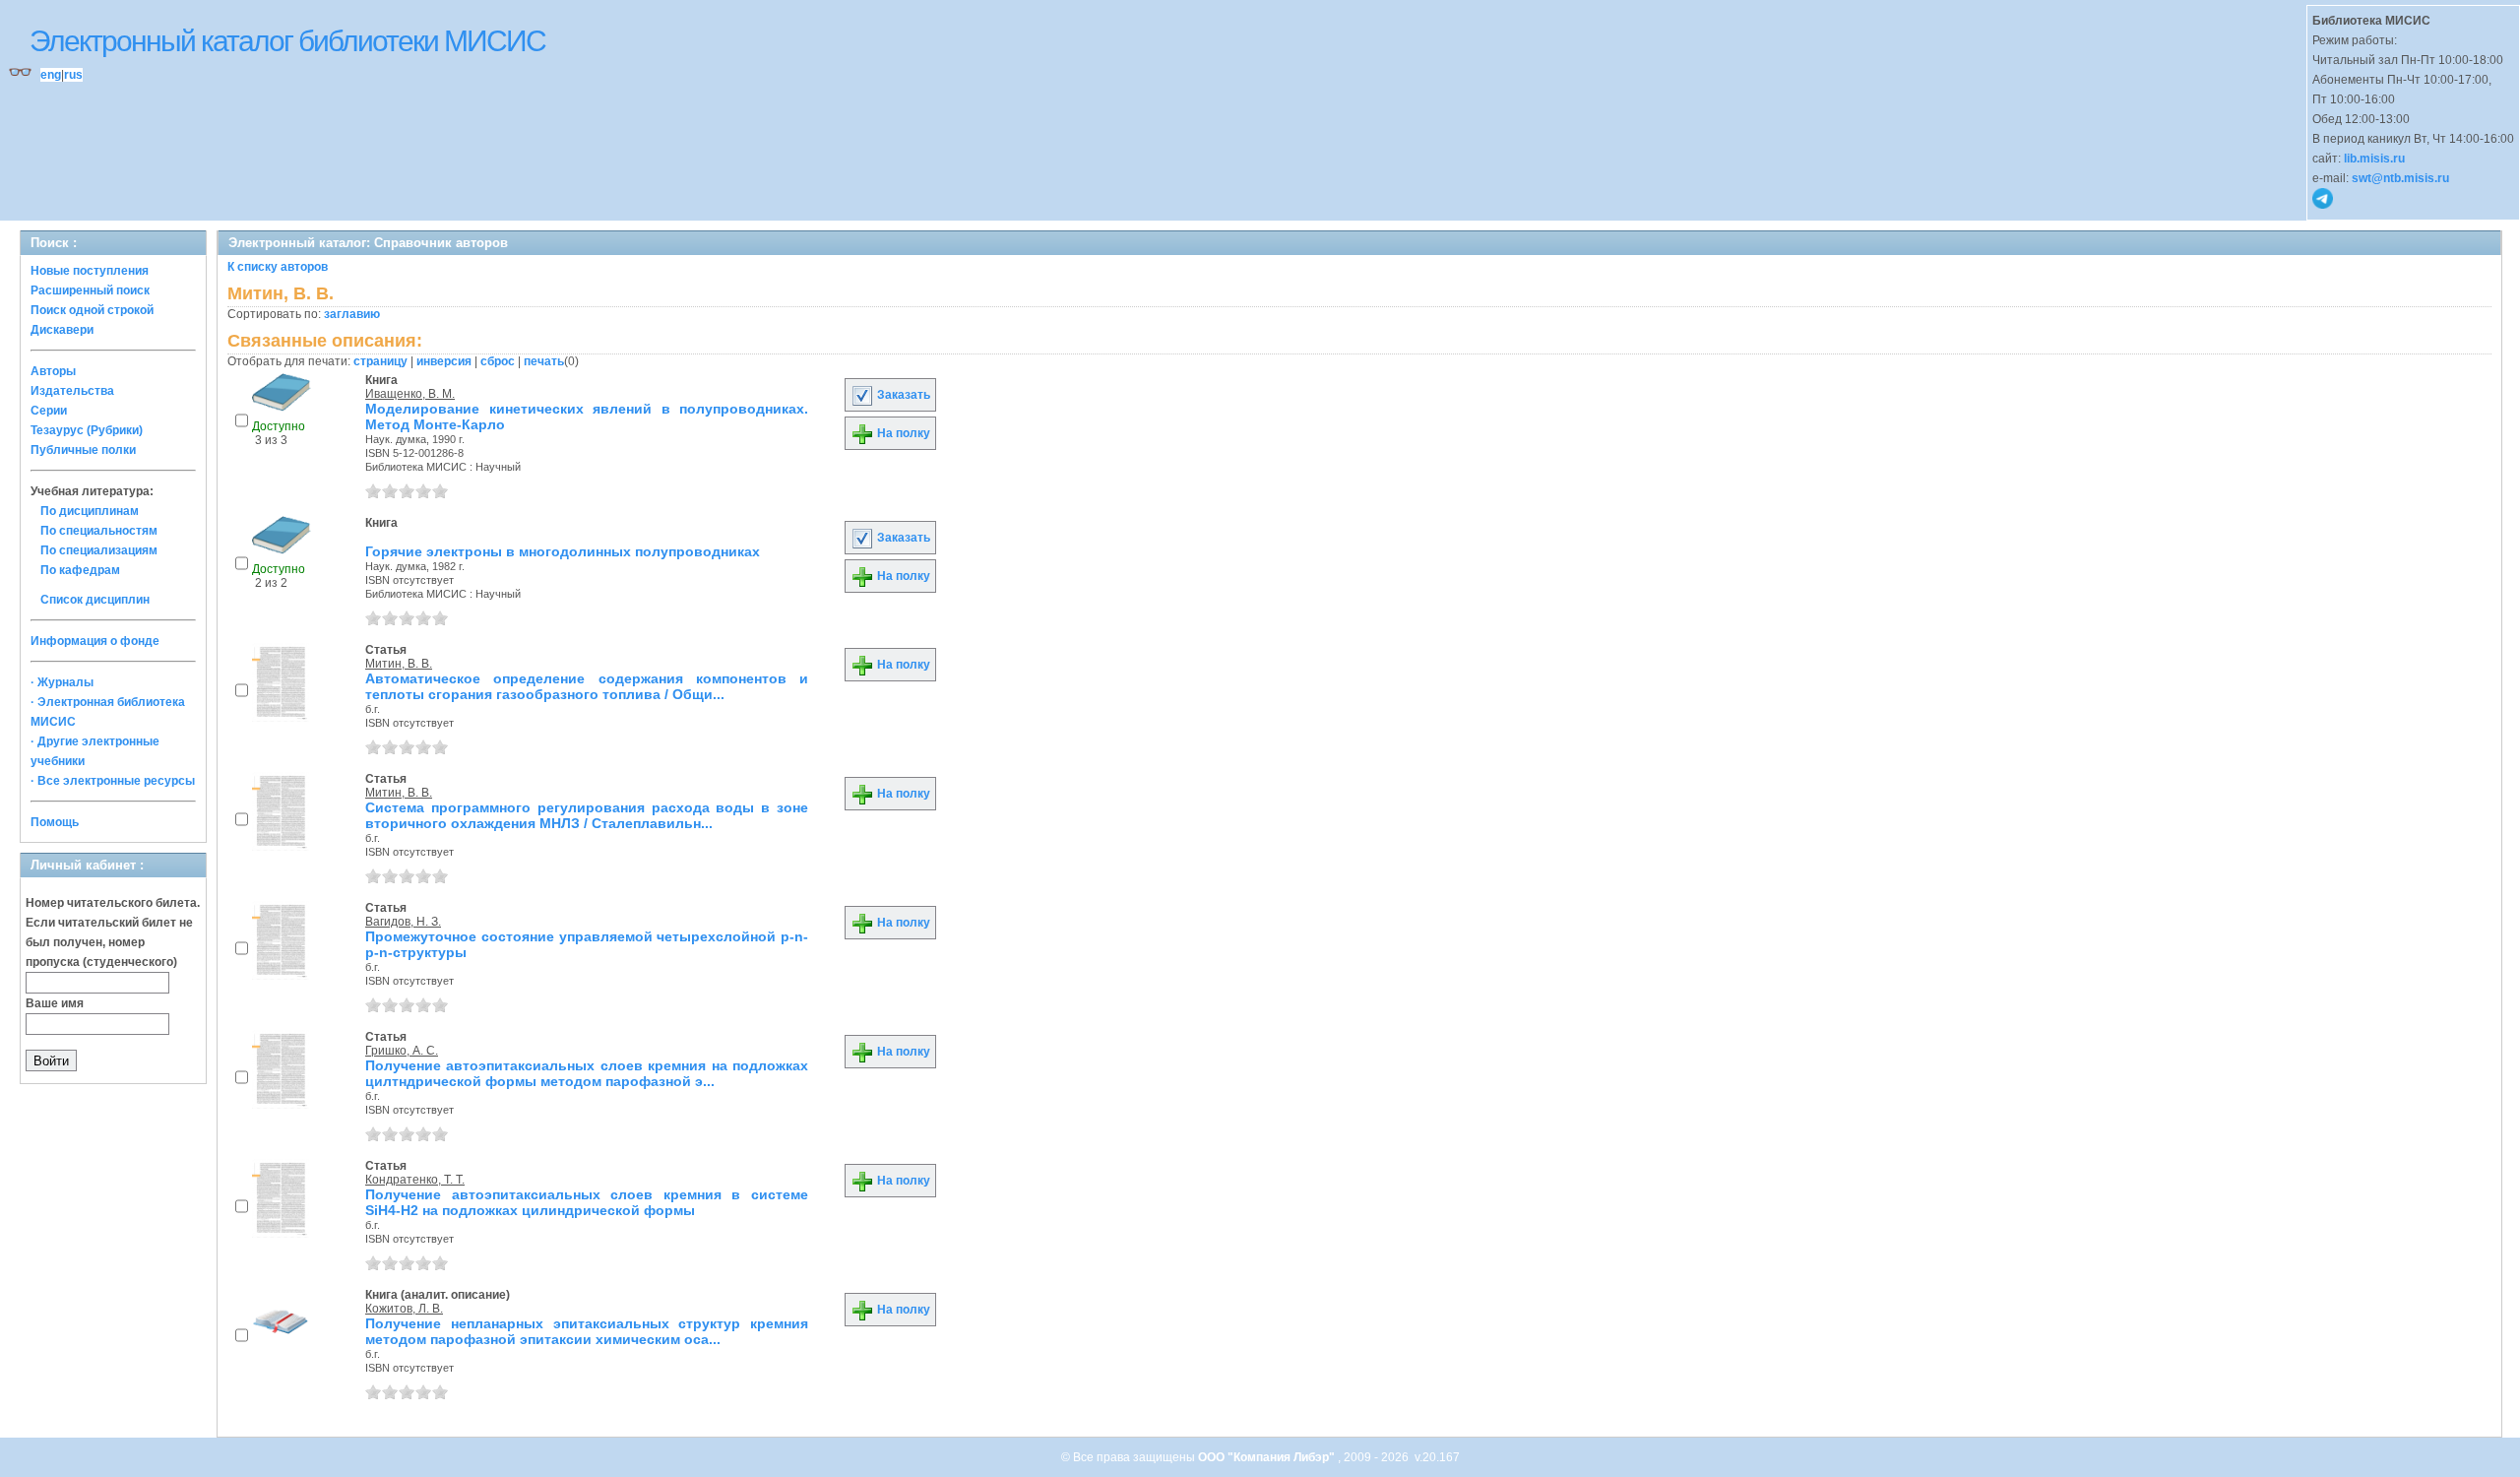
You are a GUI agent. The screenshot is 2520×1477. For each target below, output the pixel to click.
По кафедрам (80, 570)
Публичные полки (83, 450)
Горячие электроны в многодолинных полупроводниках (563, 551)
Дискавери (62, 330)
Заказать (902, 395)
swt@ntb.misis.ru (2400, 178)
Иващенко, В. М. (410, 394)
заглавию (352, 314)
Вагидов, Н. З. (403, 922)
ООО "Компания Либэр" (1268, 1457)
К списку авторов (278, 267)
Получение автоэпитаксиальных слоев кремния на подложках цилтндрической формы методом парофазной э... (587, 1073)
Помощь (55, 822)
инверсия (444, 361)
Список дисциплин (95, 600)
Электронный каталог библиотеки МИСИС (287, 41)
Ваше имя (55, 1003)
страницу (380, 361)
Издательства (72, 391)
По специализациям (99, 550)
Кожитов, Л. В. (404, 1309)
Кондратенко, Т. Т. (415, 1180)
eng (51, 75)
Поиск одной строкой (92, 310)
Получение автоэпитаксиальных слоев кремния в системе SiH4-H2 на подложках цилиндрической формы (587, 1202)
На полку (902, 433)
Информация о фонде (95, 641)
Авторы (53, 371)
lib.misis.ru (2374, 159)
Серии (49, 411)
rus (73, 75)
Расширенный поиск (90, 290)
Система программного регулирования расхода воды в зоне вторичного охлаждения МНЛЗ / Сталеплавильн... (587, 815)
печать (544, 361)
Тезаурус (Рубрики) (87, 430)
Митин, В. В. (399, 664)
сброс (498, 361)
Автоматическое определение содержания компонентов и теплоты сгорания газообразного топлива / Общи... (587, 686)
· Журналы (62, 682)
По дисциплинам (90, 511)
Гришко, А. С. (402, 1051)
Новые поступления (90, 271)
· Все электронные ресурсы (113, 781)
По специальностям (99, 531)
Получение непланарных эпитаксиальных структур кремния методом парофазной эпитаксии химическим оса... (587, 1331)
